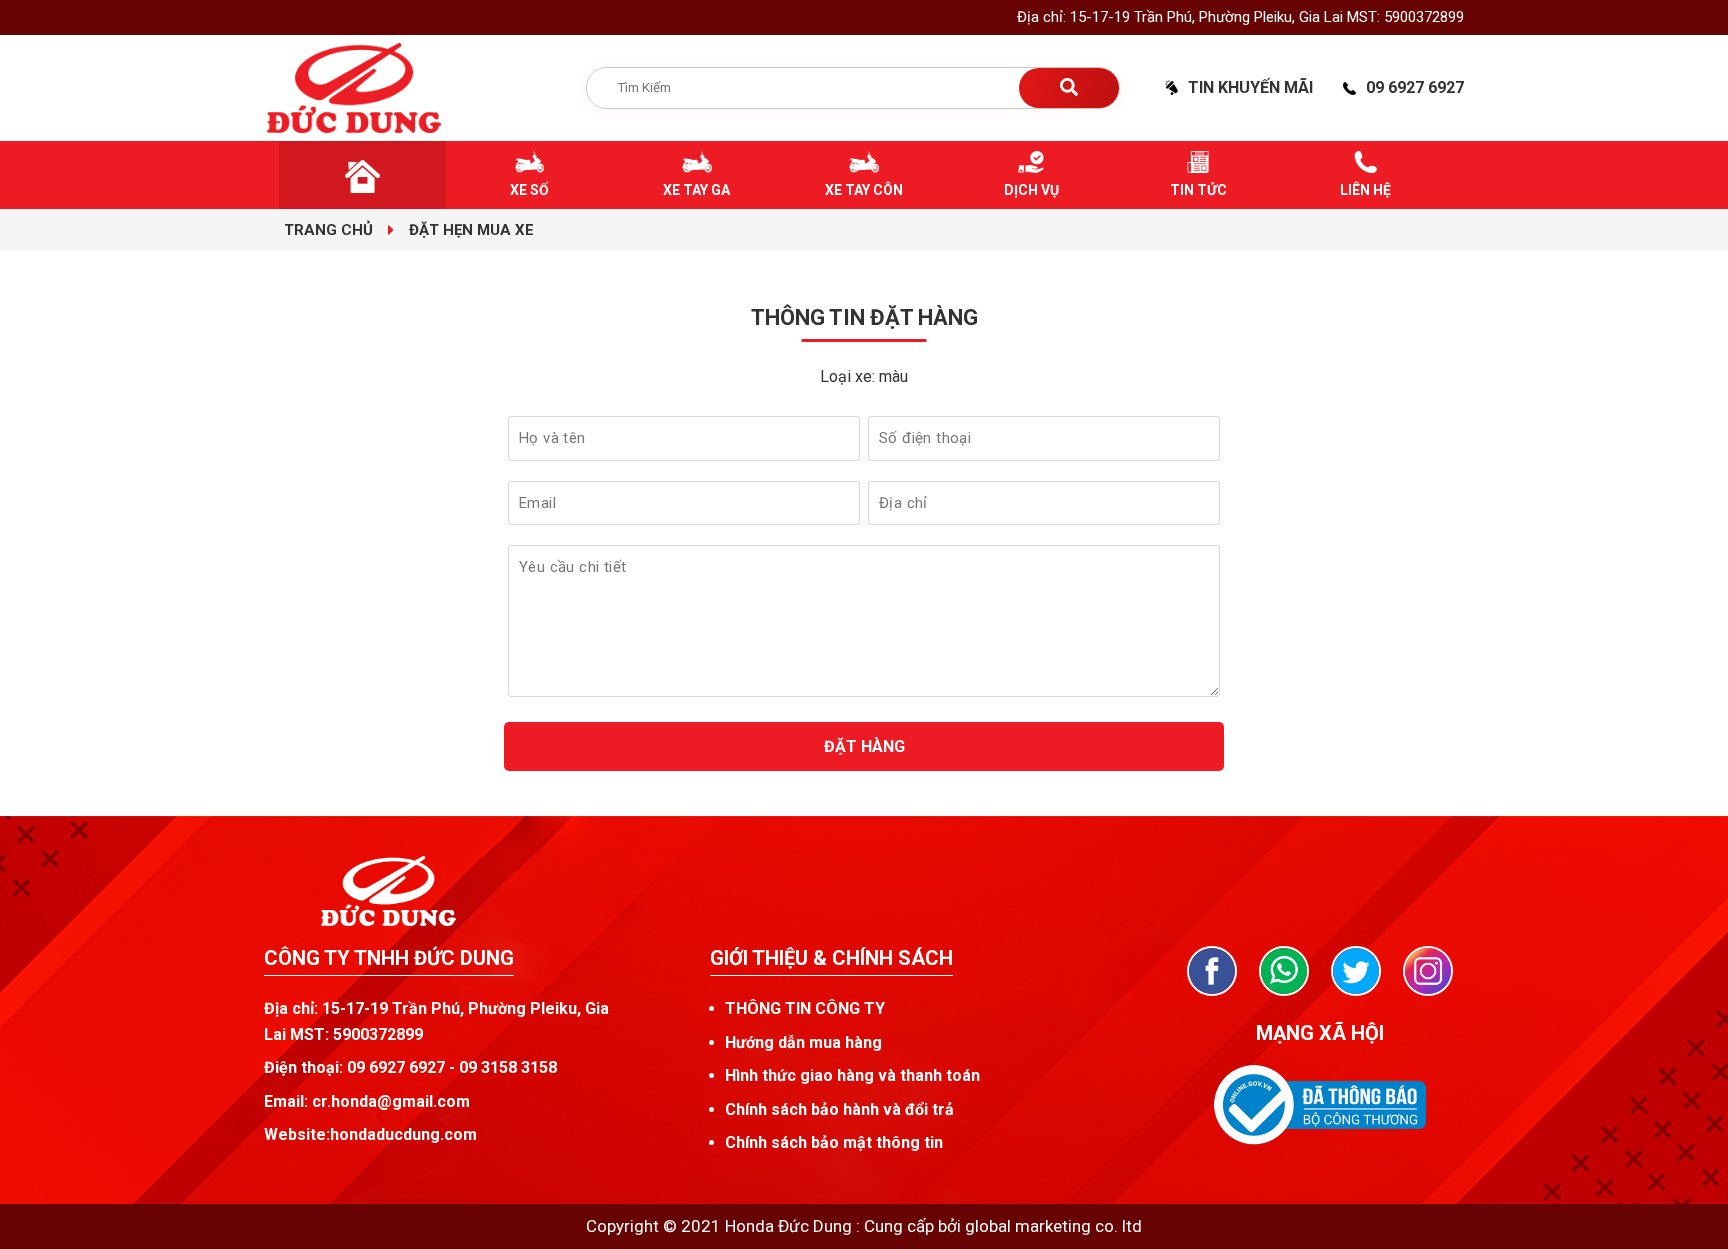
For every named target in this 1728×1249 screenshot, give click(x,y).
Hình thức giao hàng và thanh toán (852, 1075)
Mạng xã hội (1320, 1033)
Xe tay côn (864, 190)
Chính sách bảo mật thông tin (834, 1142)
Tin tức (1198, 190)
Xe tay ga (696, 190)
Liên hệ (1365, 190)
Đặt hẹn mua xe (471, 230)
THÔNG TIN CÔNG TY (805, 1008)
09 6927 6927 (1415, 87)
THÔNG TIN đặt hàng (864, 317)
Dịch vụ (1031, 190)
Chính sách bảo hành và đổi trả (839, 1109)
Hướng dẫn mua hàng (803, 1042)
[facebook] (1212, 971)
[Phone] (1284, 971)
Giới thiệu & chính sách (831, 958)
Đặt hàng (864, 746)
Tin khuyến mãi (1250, 87)
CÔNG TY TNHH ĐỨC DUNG (389, 958)
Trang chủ (328, 230)
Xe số (529, 190)
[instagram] (1428, 971)
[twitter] (1356, 971)
